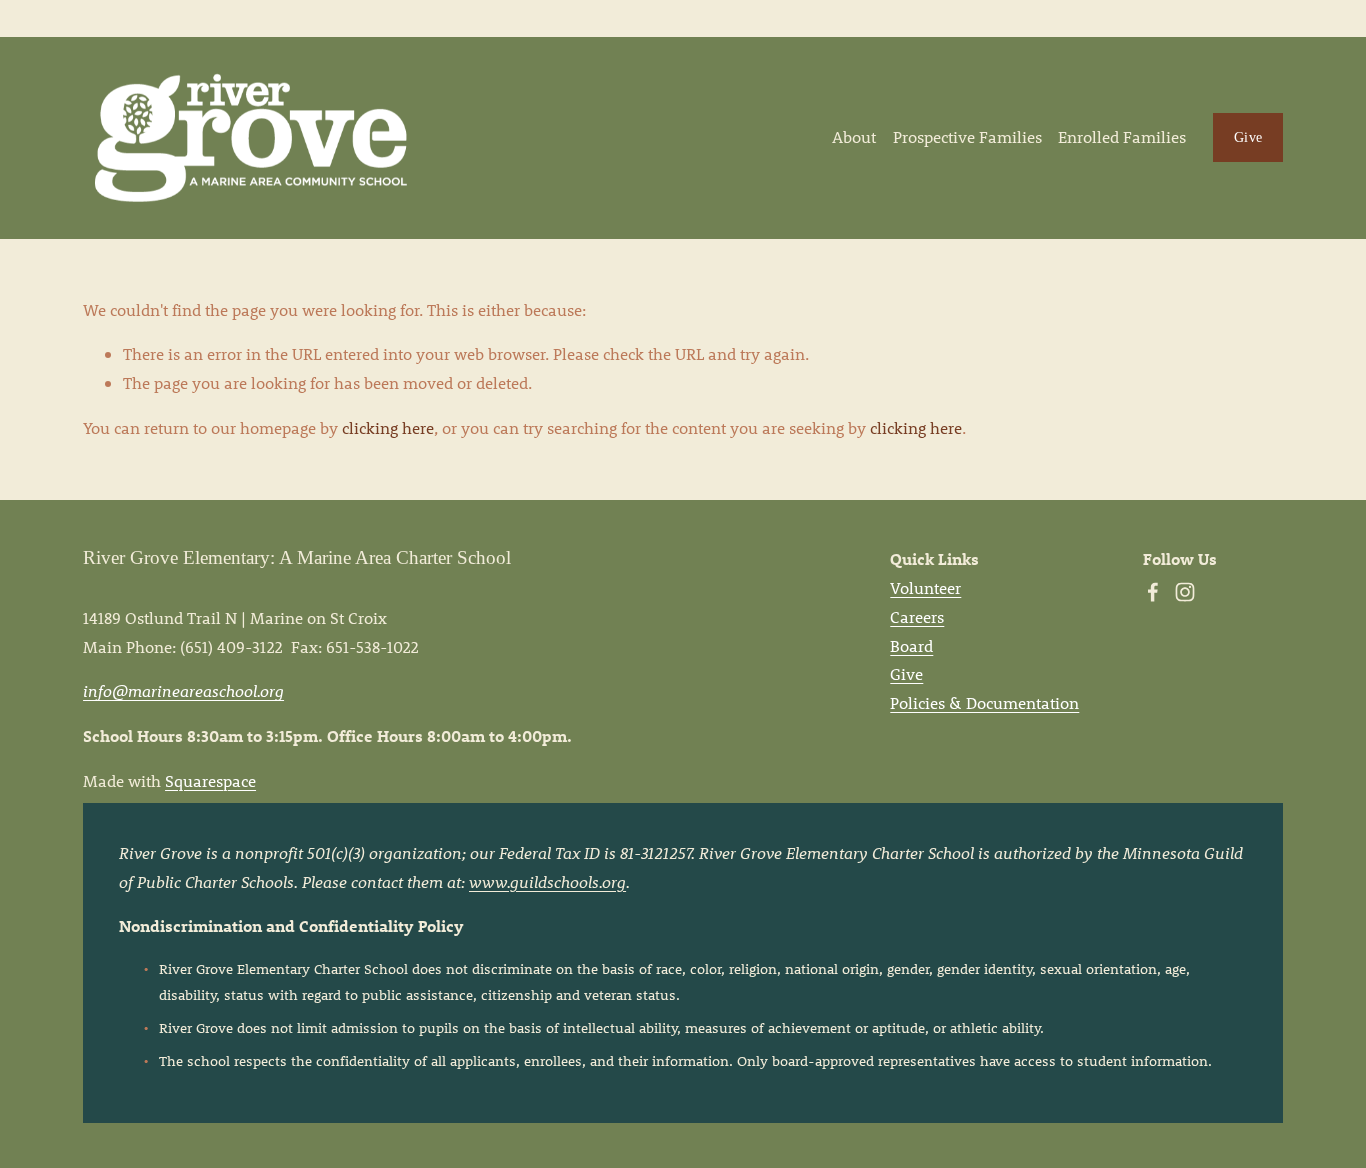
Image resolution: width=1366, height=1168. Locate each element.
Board (911, 645)
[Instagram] (1185, 592)
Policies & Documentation (984, 702)
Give (1248, 137)
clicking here (388, 427)
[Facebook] (1153, 592)
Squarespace (210, 780)
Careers (917, 616)
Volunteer (925, 587)
